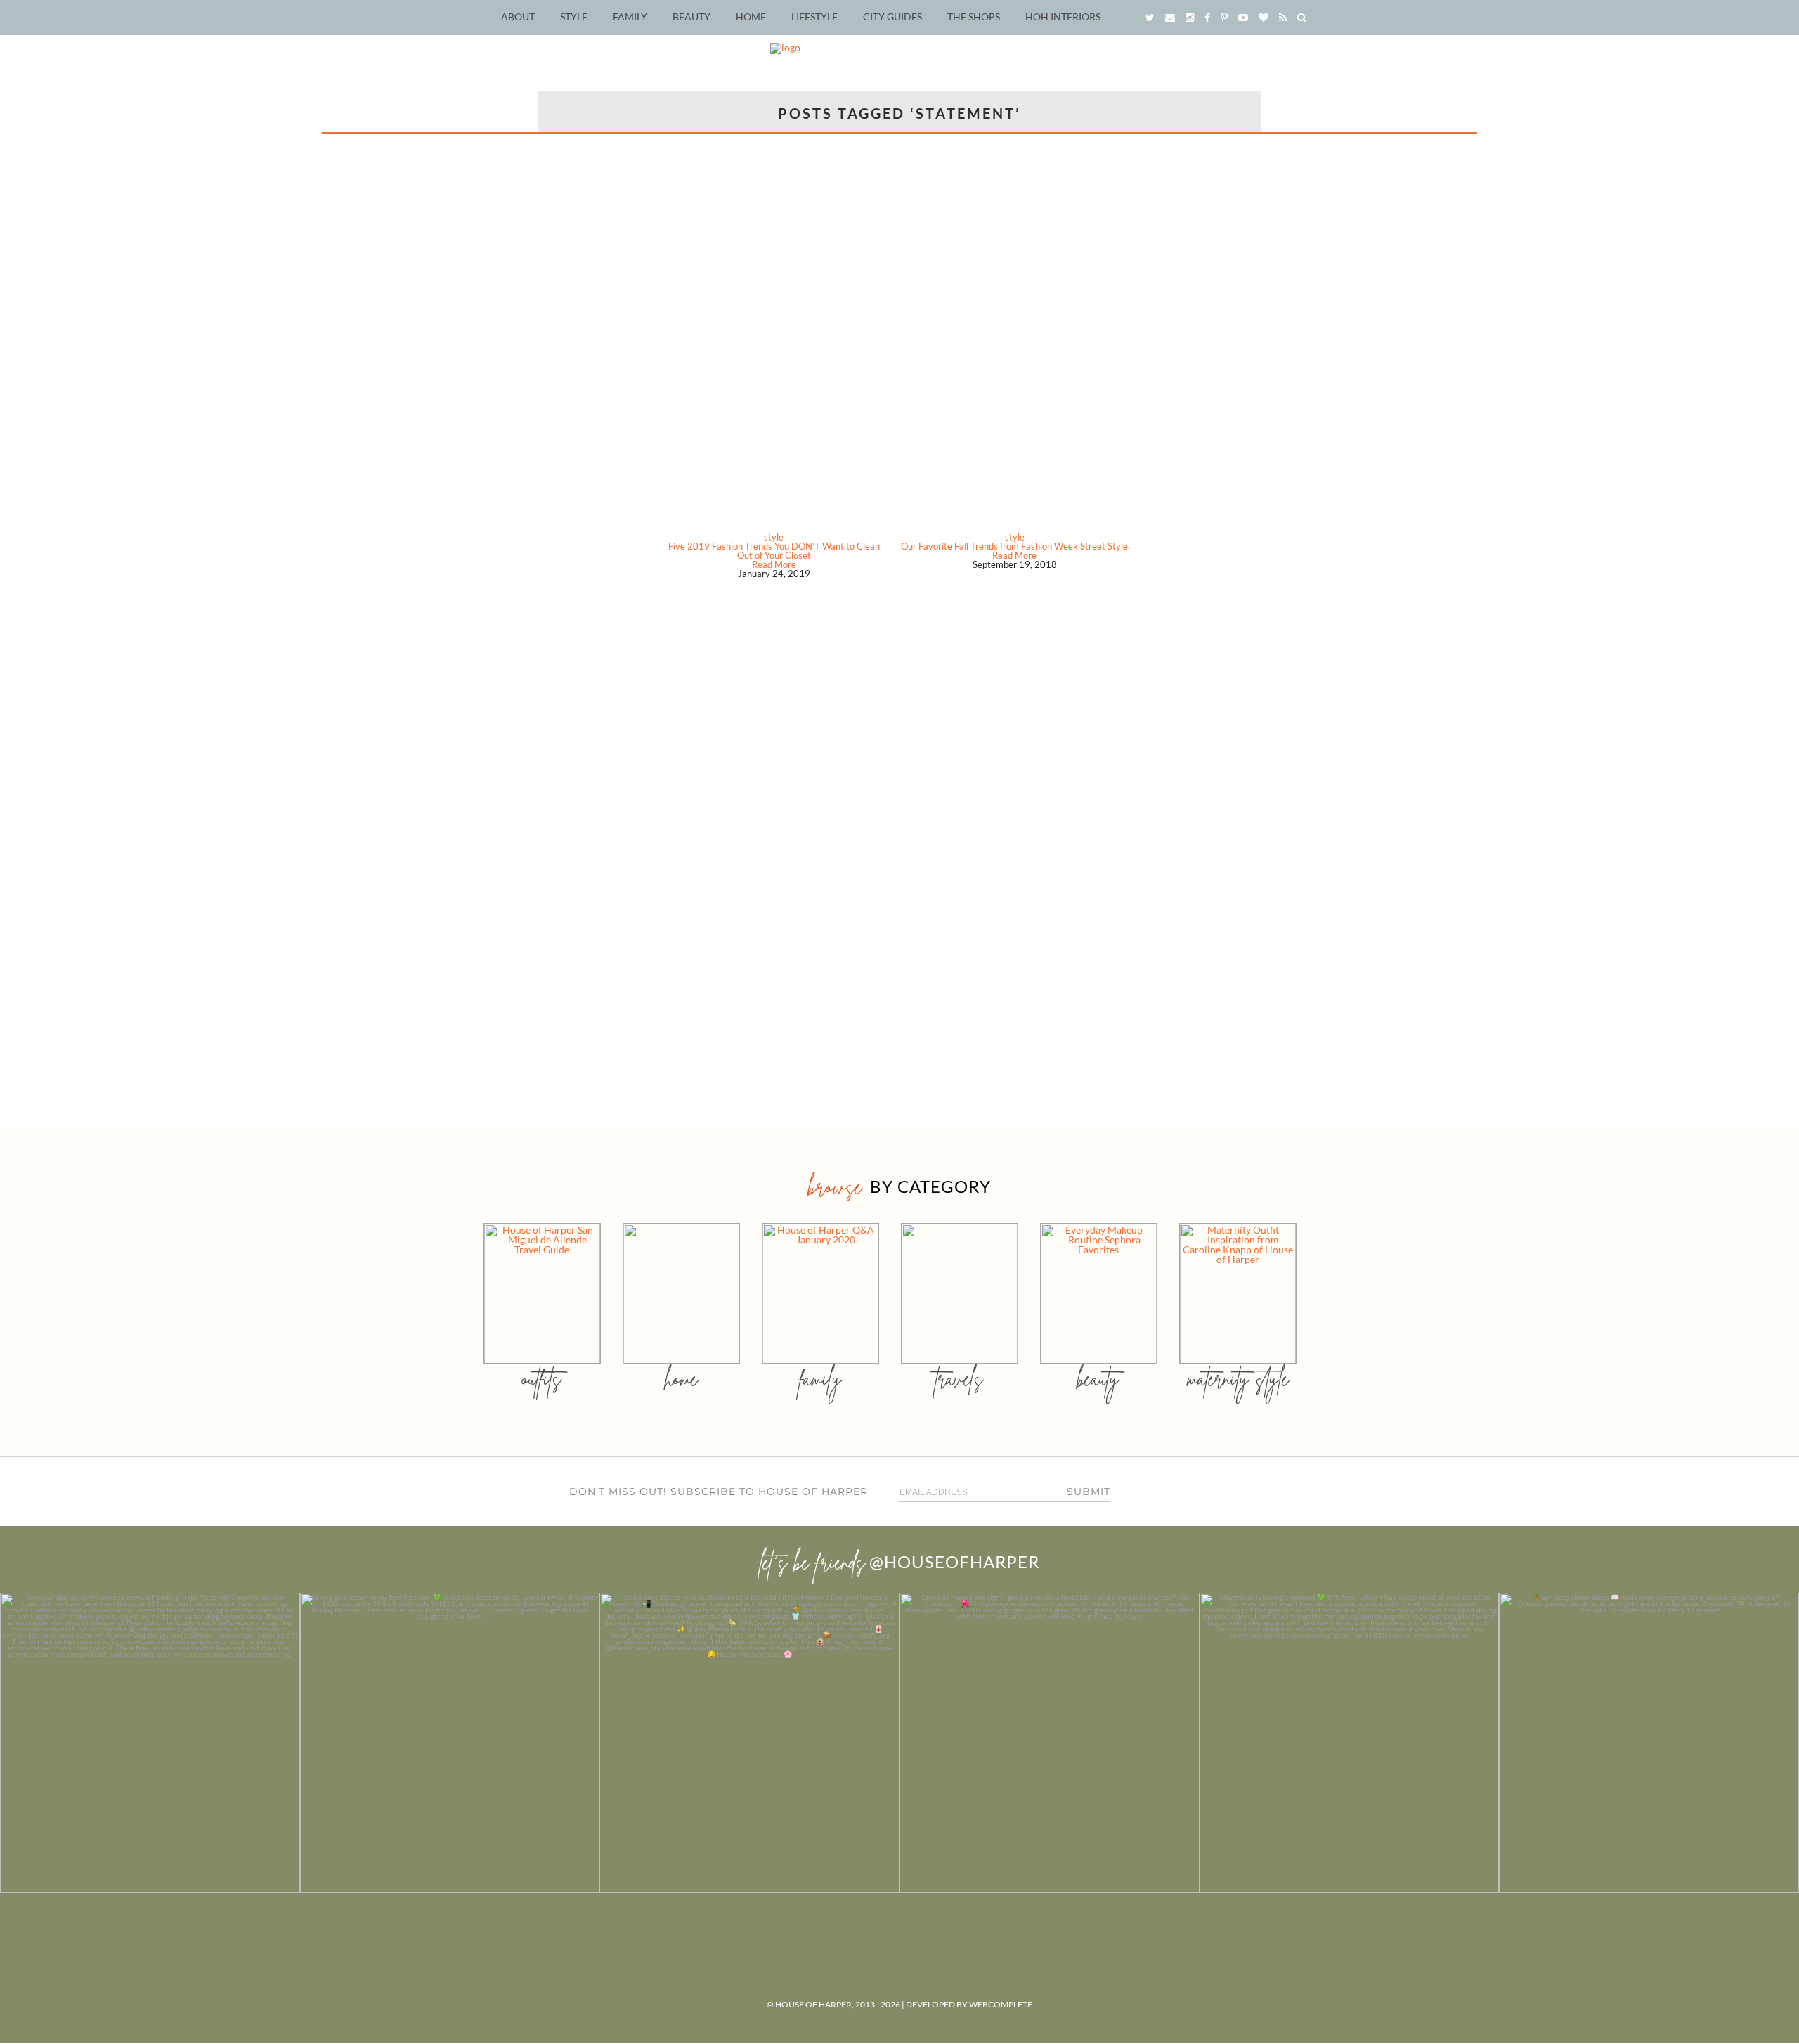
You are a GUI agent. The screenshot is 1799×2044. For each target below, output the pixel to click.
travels (959, 1379)
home (681, 1379)
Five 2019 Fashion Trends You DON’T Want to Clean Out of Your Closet (774, 551)
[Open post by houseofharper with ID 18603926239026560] (150, 1743)
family (820, 1379)
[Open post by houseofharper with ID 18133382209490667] (749, 1743)
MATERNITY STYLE (1238, 1379)
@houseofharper (954, 1561)
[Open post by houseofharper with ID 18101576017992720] (1350, 1743)
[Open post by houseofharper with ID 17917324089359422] (1050, 1743)
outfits (542, 1379)
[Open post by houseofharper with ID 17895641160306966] (1649, 1743)
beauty (1098, 1379)
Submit (1089, 1492)
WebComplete (1001, 2004)
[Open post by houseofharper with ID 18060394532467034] (450, 1743)
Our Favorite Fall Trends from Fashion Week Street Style (1014, 546)
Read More (774, 564)
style (774, 537)
